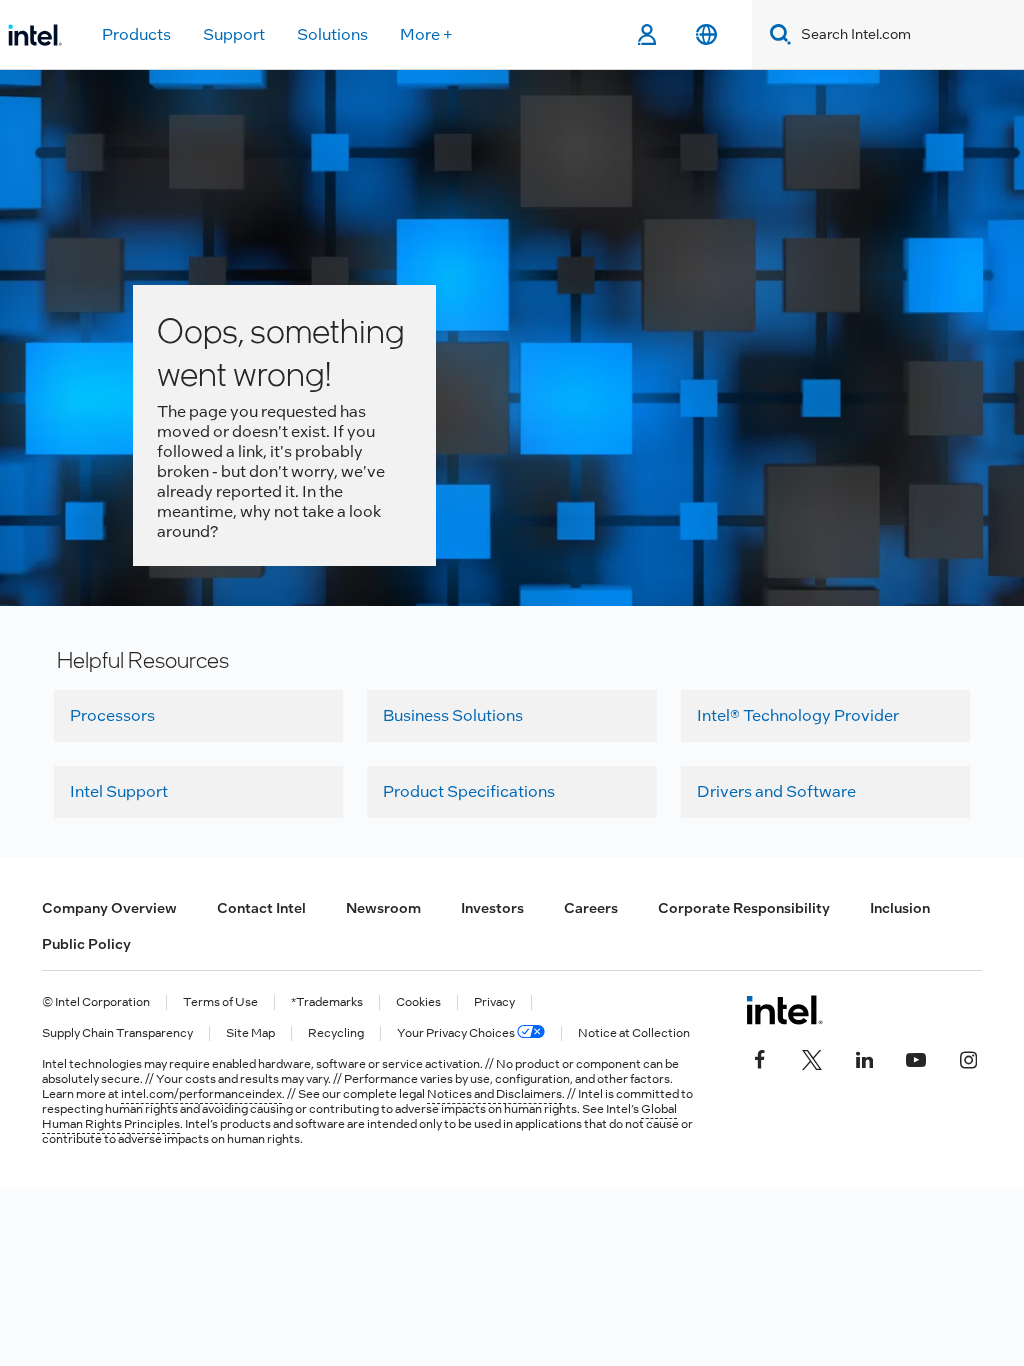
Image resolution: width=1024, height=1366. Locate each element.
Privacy (494, 1002)
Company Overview (109, 908)
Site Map (250, 1033)
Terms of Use (220, 1002)
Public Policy (86, 944)
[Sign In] (646, 35)
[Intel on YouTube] (916, 1058)
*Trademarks (327, 1002)
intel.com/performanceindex (201, 1094)
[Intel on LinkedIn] (864, 1058)
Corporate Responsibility (744, 908)
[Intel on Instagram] (968, 1058)
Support (234, 34)
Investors (492, 908)
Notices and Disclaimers (494, 1094)
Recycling (336, 1033)
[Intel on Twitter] (812, 1058)
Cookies (418, 1002)
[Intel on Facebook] (760, 1058)
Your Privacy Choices (457, 1033)
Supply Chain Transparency (117, 1033)
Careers (591, 908)
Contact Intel (261, 908)
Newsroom (383, 908)
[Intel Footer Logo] (784, 1010)
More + (426, 34)
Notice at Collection (634, 1033)
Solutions (332, 34)
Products (136, 34)
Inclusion (900, 908)
